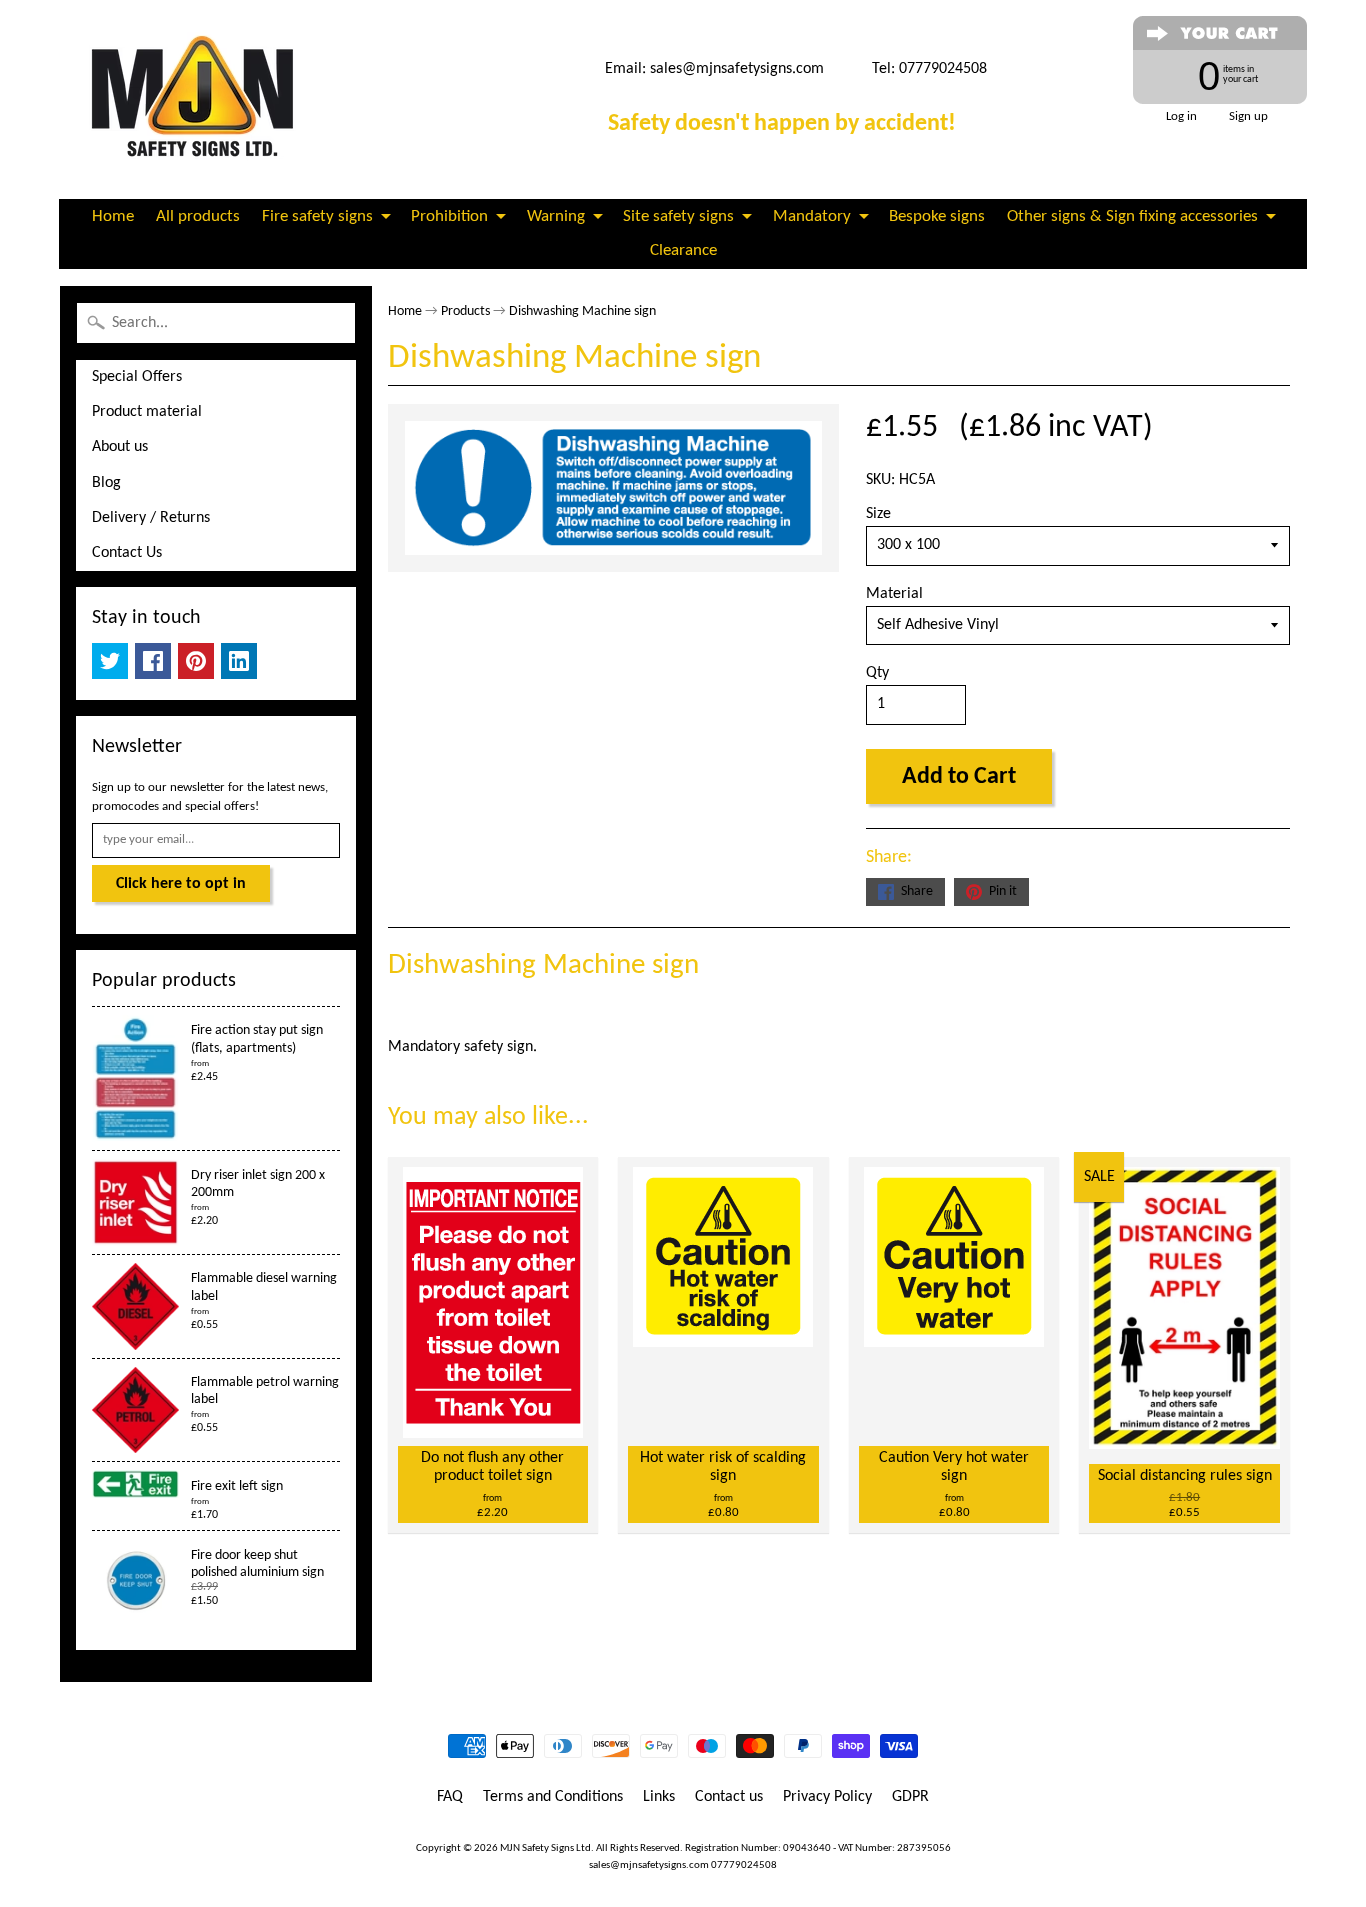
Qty (877, 673)
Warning (556, 216)
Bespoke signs (937, 216)
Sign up (1248, 116)
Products (465, 311)
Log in (1181, 116)
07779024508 (744, 1865)
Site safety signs (678, 216)
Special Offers (137, 377)
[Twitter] (110, 661)
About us (120, 447)
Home (113, 216)
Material (894, 594)
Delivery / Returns (151, 518)
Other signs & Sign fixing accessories (1132, 216)
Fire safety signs (317, 216)
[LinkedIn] (239, 661)
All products (198, 216)
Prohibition (449, 216)
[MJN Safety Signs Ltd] (199, 99)
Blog (106, 483)
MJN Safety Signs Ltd (545, 1848)
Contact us (729, 1797)
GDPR (910, 1797)
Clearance (683, 250)
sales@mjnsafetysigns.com (737, 69)
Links (659, 1797)
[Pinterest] (196, 661)
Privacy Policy (827, 1797)
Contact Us (127, 553)
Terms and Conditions (553, 1797)
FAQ (450, 1797)
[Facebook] (153, 661)
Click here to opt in (181, 884)
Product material (147, 412)
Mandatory (812, 216)
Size (878, 514)
